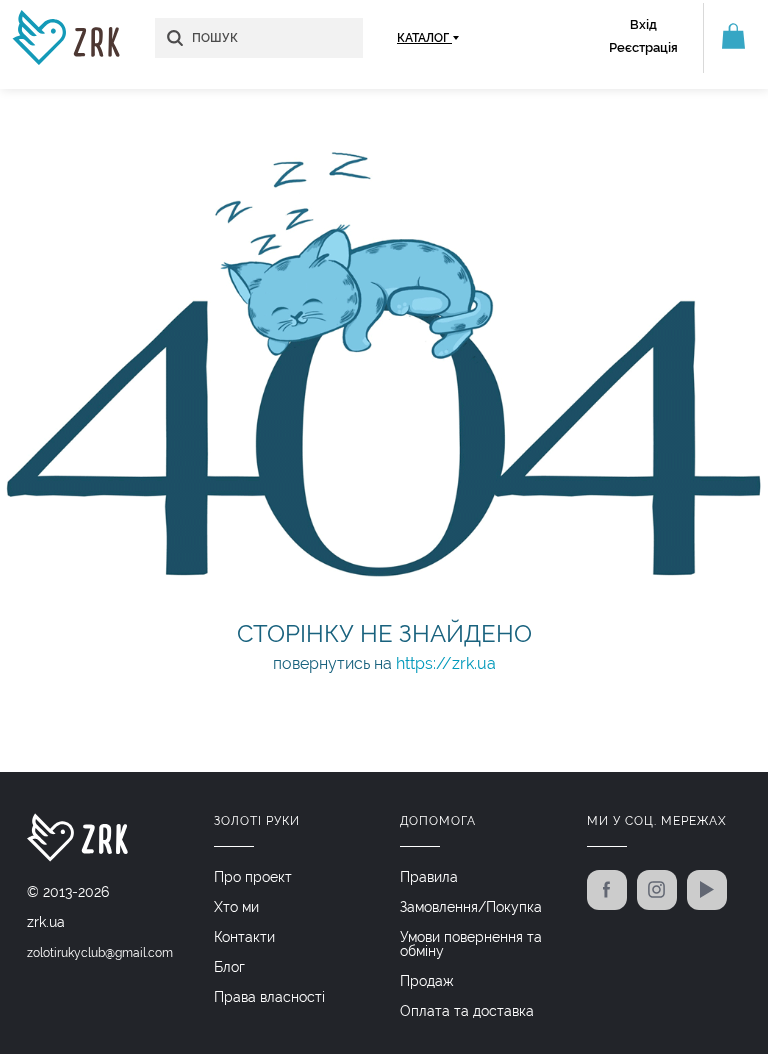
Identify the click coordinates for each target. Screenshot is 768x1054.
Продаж (427, 981)
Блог (229, 967)
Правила (429, 877)
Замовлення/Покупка (471, 907)
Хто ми (236, 907)
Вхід (643, 24)
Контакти (244, 937)
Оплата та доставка (467, 1011)
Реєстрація (643, 47)
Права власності (269, 997)
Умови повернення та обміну (471, 944)
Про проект (253, 877)
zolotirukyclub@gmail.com (100, 953)
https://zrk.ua (446, 663)
